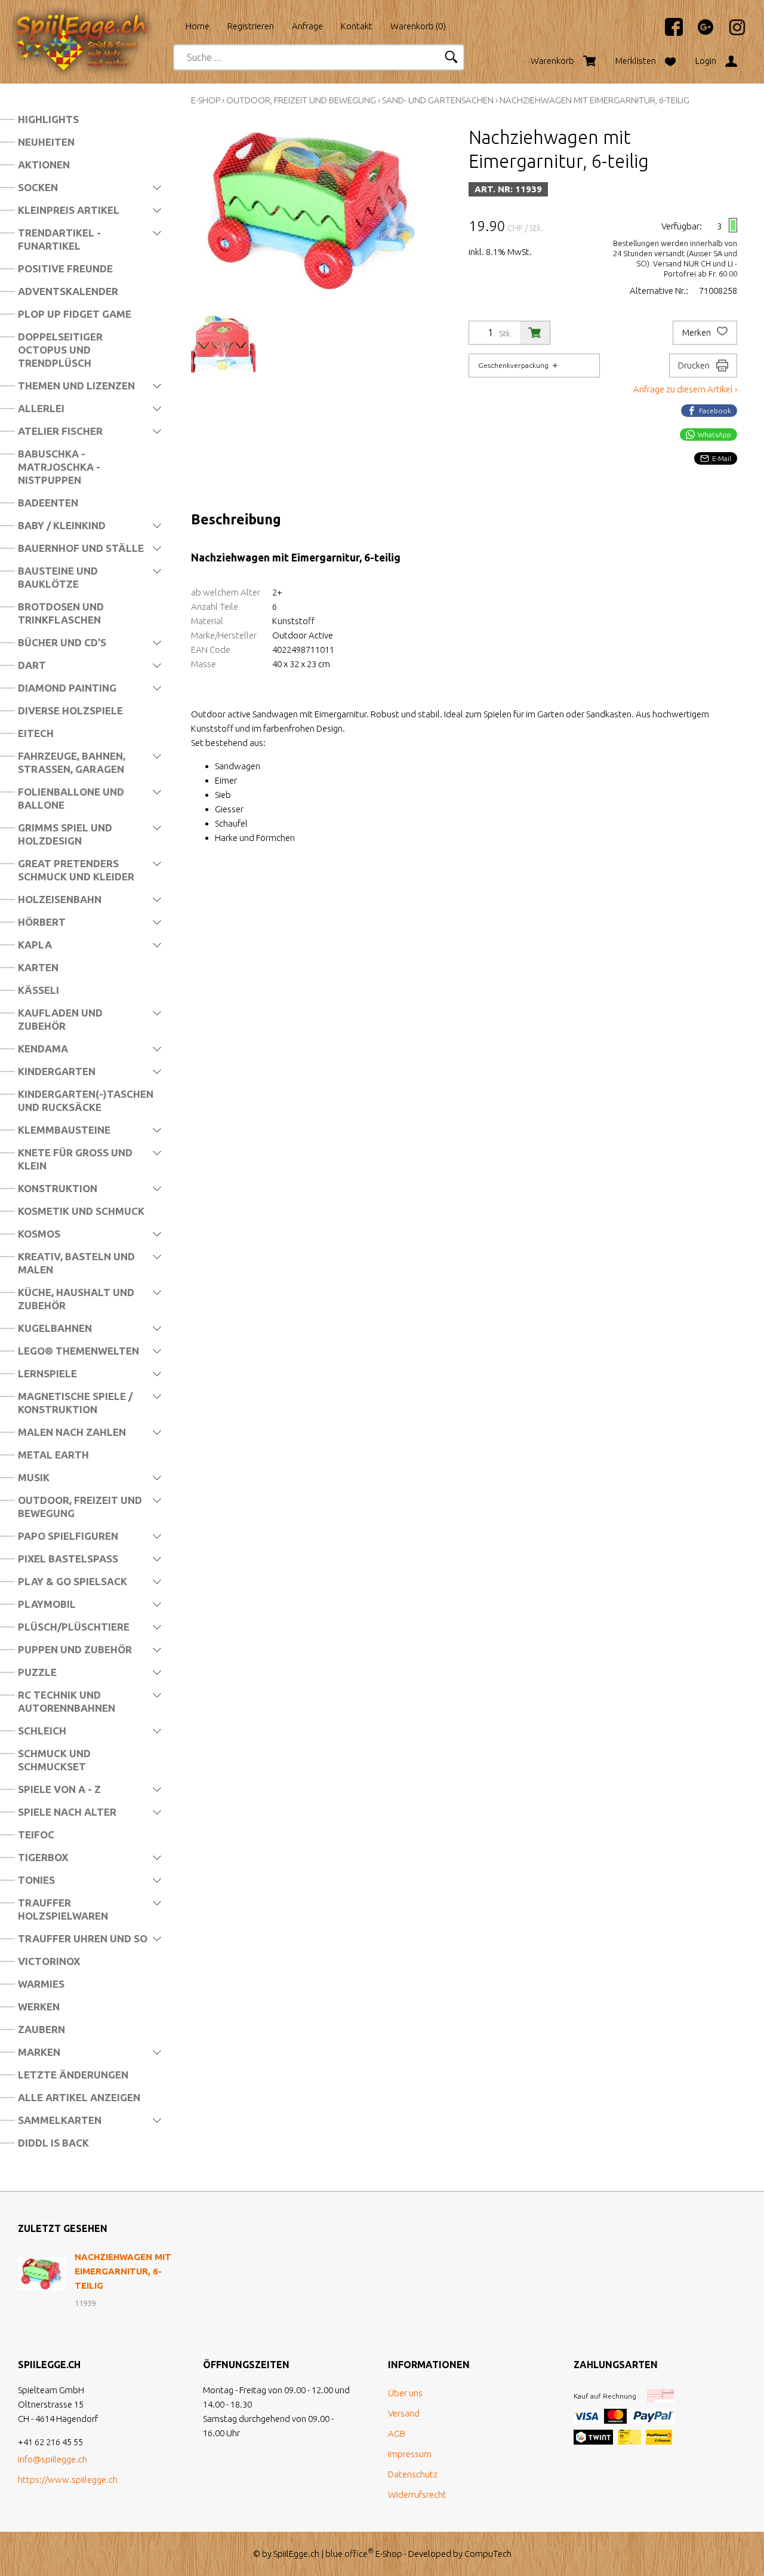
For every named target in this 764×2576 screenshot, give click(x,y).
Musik (34, 1477)
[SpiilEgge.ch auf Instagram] (731, 33)
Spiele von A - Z (59, 1789)
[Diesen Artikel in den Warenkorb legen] (535, 333)
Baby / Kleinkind (62, 525)
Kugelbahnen (55, 1328)
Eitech (36, 733)
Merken (697, 333)
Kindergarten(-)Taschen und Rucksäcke (86, 1100)
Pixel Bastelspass (68, 1559)
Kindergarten (57, 1071)
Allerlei (41, 408)
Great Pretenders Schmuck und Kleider (76, 870)
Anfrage (307, 26)
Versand (404, 2413)
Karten (38, 967)
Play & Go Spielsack (73, 1581)
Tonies (36, 1880)
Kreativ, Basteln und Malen (76, 1263)
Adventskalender (68, 291)
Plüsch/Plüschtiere (74, 1627)
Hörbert (42, 922)
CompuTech (488, 2554)
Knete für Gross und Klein (75, 1159)
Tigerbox (43, 1857)
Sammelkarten (60, 2120)
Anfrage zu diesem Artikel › (685, 389)
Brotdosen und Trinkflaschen (61, 613)
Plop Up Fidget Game (75, 314)
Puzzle (37, 1672)
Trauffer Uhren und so (83, 1938)
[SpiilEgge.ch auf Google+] (700, 33)
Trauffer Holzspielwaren (63, 1909)
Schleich (42, 1731)
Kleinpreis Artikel (69, 210)
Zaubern (41, 2029)
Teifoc (36, 1834)
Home (198, 26)
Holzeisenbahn (60, 899)
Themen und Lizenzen (76, 386)
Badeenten (48, 503)
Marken (39, 2052)
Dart (32, 665)
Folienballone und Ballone (71, 798)
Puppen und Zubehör (75, 1649)
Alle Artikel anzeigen (79, 2097)
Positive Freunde (65, 268)
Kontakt (357, 26)
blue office (349, 2554)
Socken (38, 187)
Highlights (48, 119)
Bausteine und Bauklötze (58, 577)
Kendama (43, 1048)
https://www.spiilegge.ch (68, 2480)
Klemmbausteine (64, 1130)
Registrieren (251, 26)
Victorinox (49, 1961)
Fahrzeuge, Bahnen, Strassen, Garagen (72, 762)
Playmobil (47, 1604)
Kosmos (39, 1234)
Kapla (35, 945)
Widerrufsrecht (417, 2494)
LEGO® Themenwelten (78, 1351)
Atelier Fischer (60, 431)
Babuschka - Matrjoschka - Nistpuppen (59, 467)
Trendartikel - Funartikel (59, 239)
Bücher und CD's (62, 642)
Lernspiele (47, 1373)
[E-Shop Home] (93, 22)
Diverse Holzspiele (70, 710)
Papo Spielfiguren (68, 1536)
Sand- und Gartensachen (438, 100)
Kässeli (38, 990)
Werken (39, 2007)
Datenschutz (413, 2474)
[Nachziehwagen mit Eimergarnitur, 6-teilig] (42, 2274)
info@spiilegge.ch (53, 2459)
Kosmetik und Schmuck (81, 1211)
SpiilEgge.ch (296, 2554)
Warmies (41, 1984)
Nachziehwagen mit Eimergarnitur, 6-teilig (594, 100)
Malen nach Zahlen (72, 1432)
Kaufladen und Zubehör (60, 1019)
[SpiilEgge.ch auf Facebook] (668, 33)
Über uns (405, 2393)
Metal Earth (53, 1455)
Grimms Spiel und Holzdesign (65, 834)
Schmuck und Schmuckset (54, 1760)
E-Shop (206, 100)
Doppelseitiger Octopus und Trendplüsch (60, 350)
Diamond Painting (67, 688)
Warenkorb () (418, 26)
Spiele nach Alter (67, 1812)
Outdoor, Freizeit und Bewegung (80, 1507)
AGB (397, 2434)
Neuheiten (46, 142)
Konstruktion (58, 1188)
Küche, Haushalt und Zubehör (76, 1299)
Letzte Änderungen (73, 2075)
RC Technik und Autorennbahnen (67, 1701)
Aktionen (44, 165)
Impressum (410, 2454)
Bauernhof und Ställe (81, 548)
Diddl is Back (53, 2143)
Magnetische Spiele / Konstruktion (75, 1403)
